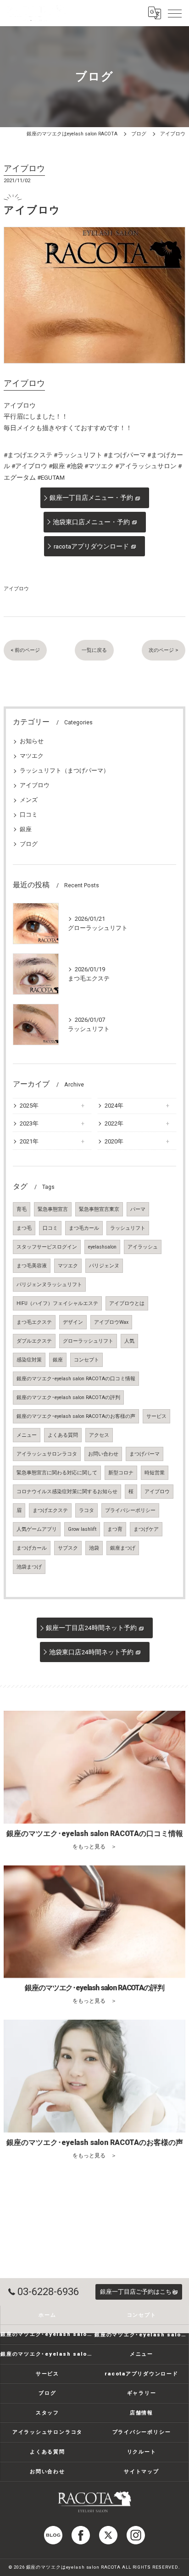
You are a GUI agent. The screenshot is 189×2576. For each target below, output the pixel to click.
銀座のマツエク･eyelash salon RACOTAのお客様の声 (76, 1416)
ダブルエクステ (34, 1341)
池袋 (94, 1548)
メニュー (27, 1435)
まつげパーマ (145, 1454)
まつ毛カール (84, 1228)
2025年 (29, 1106)
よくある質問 (63, 1435)
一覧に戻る (94, 650)
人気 (129, 1341)
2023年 (29, 1123)
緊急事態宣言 (53, 1209)
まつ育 (115, 1529)
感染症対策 (29, 1360)
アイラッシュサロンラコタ (47, 1454)
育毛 (22, 1209)
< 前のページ (25, 650)
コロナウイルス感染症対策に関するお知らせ (67, 1492)
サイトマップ (142, 2471)
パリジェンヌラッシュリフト (49, 1285)
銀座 (26, 829)
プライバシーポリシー (130, 1510)
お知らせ (32, 741)
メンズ (29, 800)
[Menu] (175, 13)
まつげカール (32, 1548)
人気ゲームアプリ (37, 1529)
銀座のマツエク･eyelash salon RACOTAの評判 (68, 1397)
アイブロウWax (111, 1322)
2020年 (114, 1141)
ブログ (29, 844)
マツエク (32, 756)
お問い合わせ (103, 1454)
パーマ (138, 1209)
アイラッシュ (143, 1247)
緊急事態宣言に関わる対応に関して (57, 1473)
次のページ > (164, 650)
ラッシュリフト (128, 1228)
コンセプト (86, 1360)
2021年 (29, 1141)
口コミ (29, 815)
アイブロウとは (127, 1303)
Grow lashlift (82, 1529)
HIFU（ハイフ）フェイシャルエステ (57, 1303)
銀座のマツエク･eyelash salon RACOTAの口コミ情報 (76, 1379)
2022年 (114, 1123)
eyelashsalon (102, 1247)
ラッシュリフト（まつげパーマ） (64, 770)
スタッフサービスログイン (47, 1247)
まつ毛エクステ (34, 1322)
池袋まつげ (29, 1567)
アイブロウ (16, 588)
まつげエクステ (50, 1510)
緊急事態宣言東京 (99, 1209)
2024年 (114, 1106)
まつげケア (146, 1529)
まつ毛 (24, 1228)
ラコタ (86, 1510)
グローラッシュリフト (88, 1341)
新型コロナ (121, 1473)
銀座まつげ (123, 1548)
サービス (156, 1416)
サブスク (68, 1548)
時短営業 (155, 1473)
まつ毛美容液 (32, 1266)
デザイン (73, 1322)
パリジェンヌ (104, 1266)
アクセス (99, 1435)
